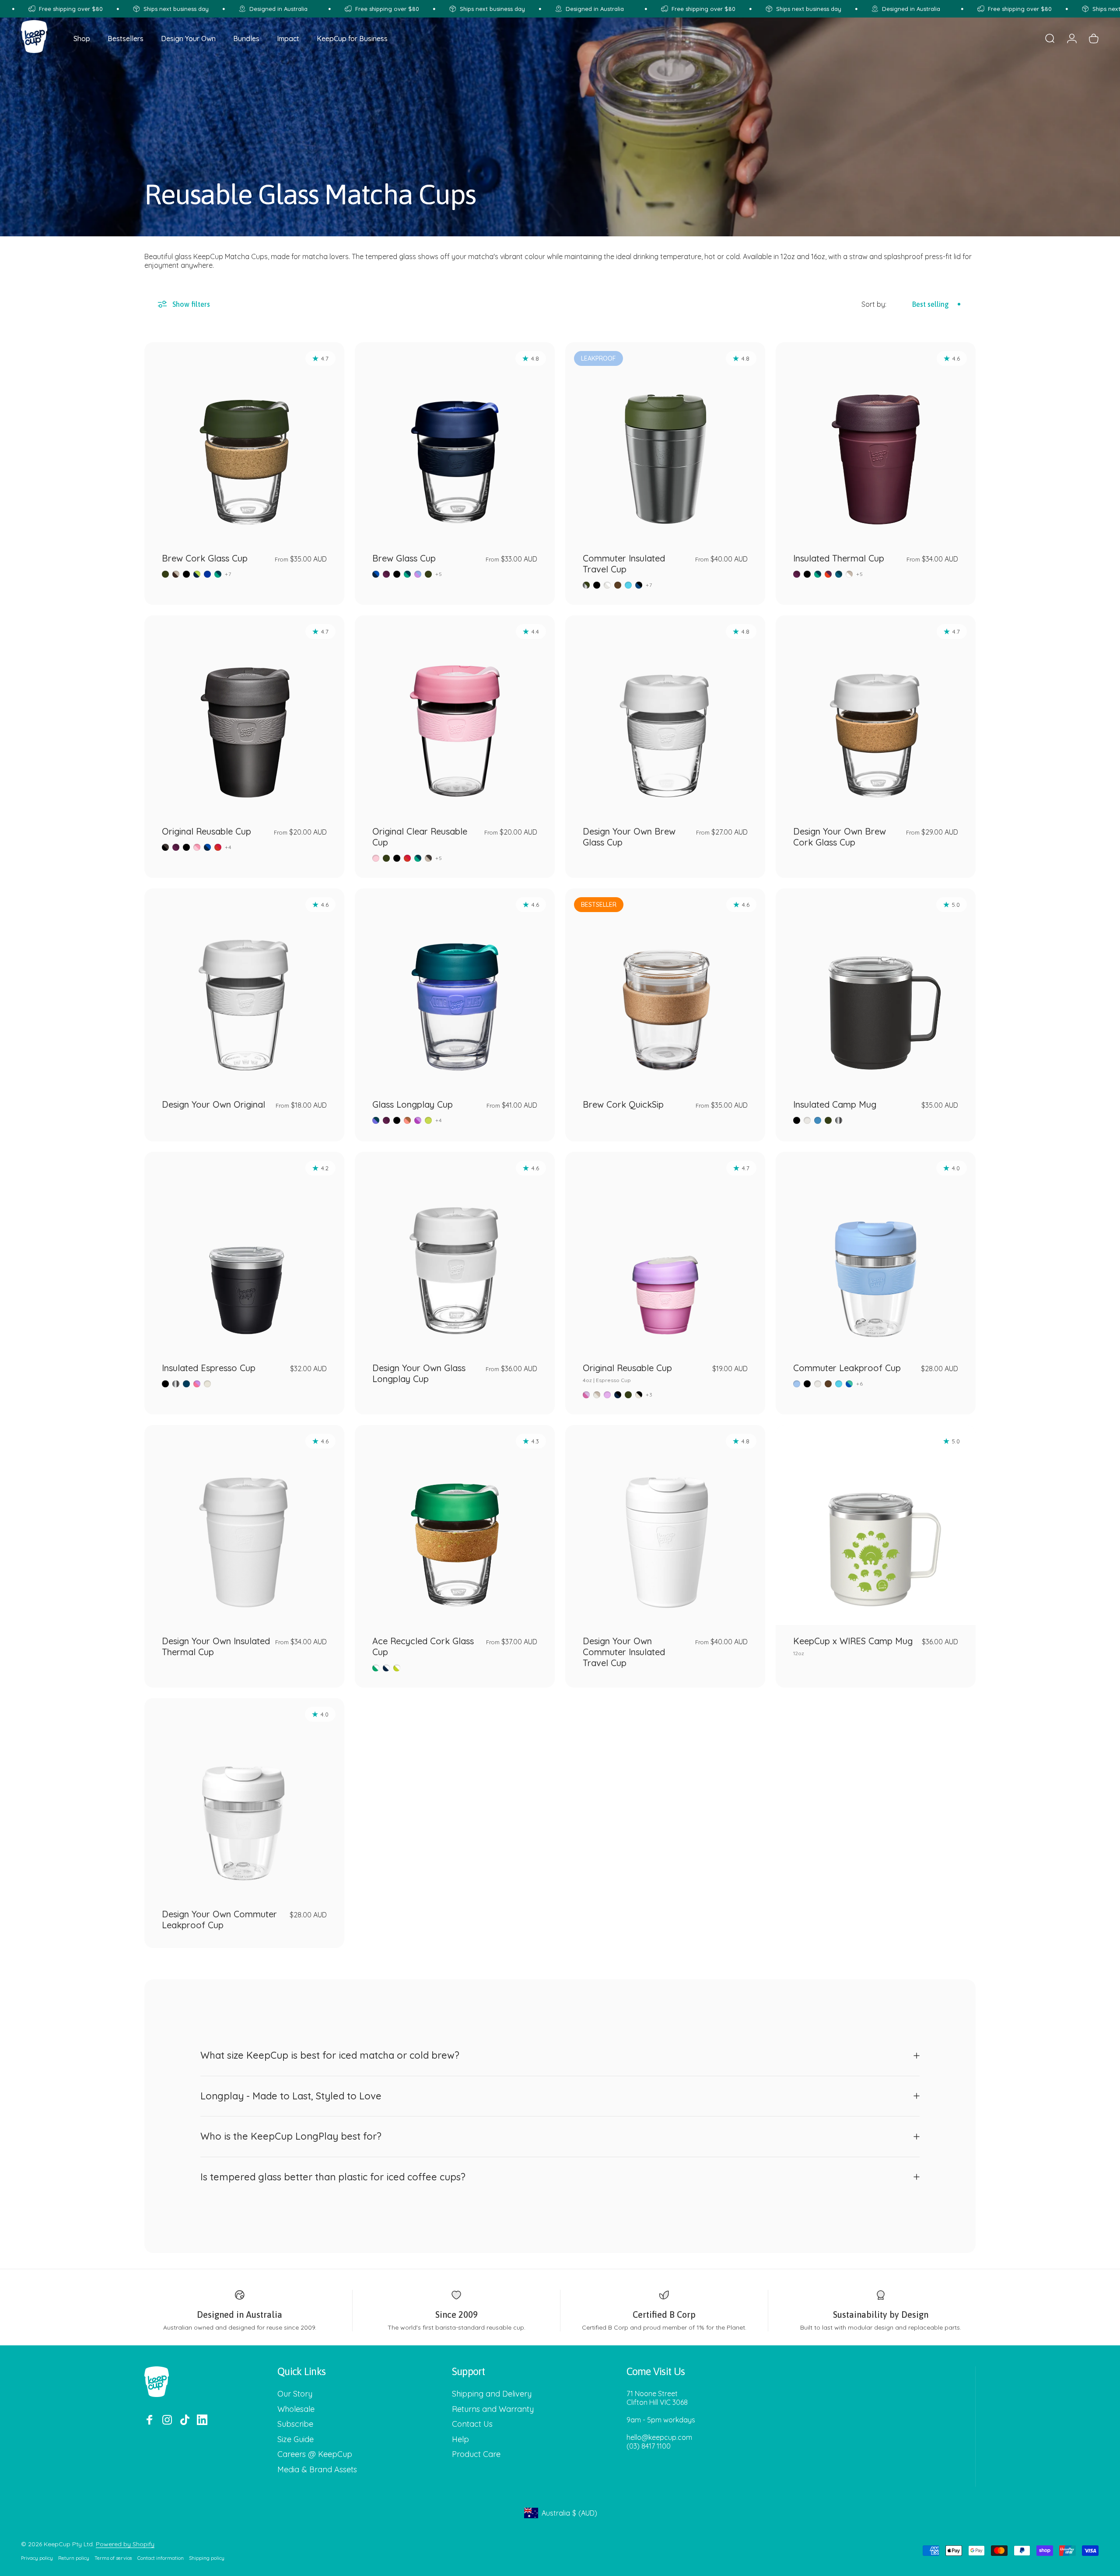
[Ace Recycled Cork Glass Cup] (455, 1525)
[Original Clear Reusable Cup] (455, 715)
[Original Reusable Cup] (244, 715)
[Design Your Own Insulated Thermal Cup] (244, 1525)
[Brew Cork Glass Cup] (244, 442)
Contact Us (472, 2424)
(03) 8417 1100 (649, 2446)
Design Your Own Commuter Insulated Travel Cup (624, 1652)
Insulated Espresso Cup (209, 1368)
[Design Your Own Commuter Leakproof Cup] (244, 1798)
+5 (439, 574)
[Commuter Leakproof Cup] (876, 1252)
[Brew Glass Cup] (455, 442)
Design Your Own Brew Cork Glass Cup (840, 837)
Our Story (295, 2394)
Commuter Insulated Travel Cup (624, 564)
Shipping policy (207, 2558)
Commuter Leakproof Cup (847, 1368)
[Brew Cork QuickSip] (665, 988)
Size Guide (296, 2439)
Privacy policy (37, 2558)
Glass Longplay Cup (413, 1104)
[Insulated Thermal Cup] (876, 442)
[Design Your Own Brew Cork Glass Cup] (876, 715)
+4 (228, 847)
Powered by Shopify (125, 2544)
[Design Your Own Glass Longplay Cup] (455, 1252)
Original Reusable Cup (206, 831)
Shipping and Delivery (492, 2394)
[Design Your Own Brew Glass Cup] (665, 715)
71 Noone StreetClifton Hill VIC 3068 (657, 2398)
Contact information (161, 2558)
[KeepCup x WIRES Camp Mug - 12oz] (876, 1525)
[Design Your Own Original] (244, 988)
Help (460, 2439)
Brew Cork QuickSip (623, 1104)
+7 (228, 574)
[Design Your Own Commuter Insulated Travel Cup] (665, 1525)
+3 (649, 1395)
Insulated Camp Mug (835, 1104)
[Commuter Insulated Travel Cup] (665, 442)
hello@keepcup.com (659, 2437)
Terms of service (113, 2558)
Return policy (74, 2558)
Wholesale (296, 2409)
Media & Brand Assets (317, 2470)
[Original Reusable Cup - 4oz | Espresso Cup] (665, 1252)
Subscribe (295, 2424)
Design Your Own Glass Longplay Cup (419, 1373)
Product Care (476, 2454)
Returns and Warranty (493, 2409)
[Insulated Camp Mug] (876, 988)
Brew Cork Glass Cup (205, 558)
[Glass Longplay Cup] (455, 988)
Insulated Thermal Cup (839, 558)
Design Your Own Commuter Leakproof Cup (219, 1920)
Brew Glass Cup (404, 558)
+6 (860, 1384)
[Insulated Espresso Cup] (244, 1252)
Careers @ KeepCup (315, 2454)
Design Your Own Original (213, 1104)
